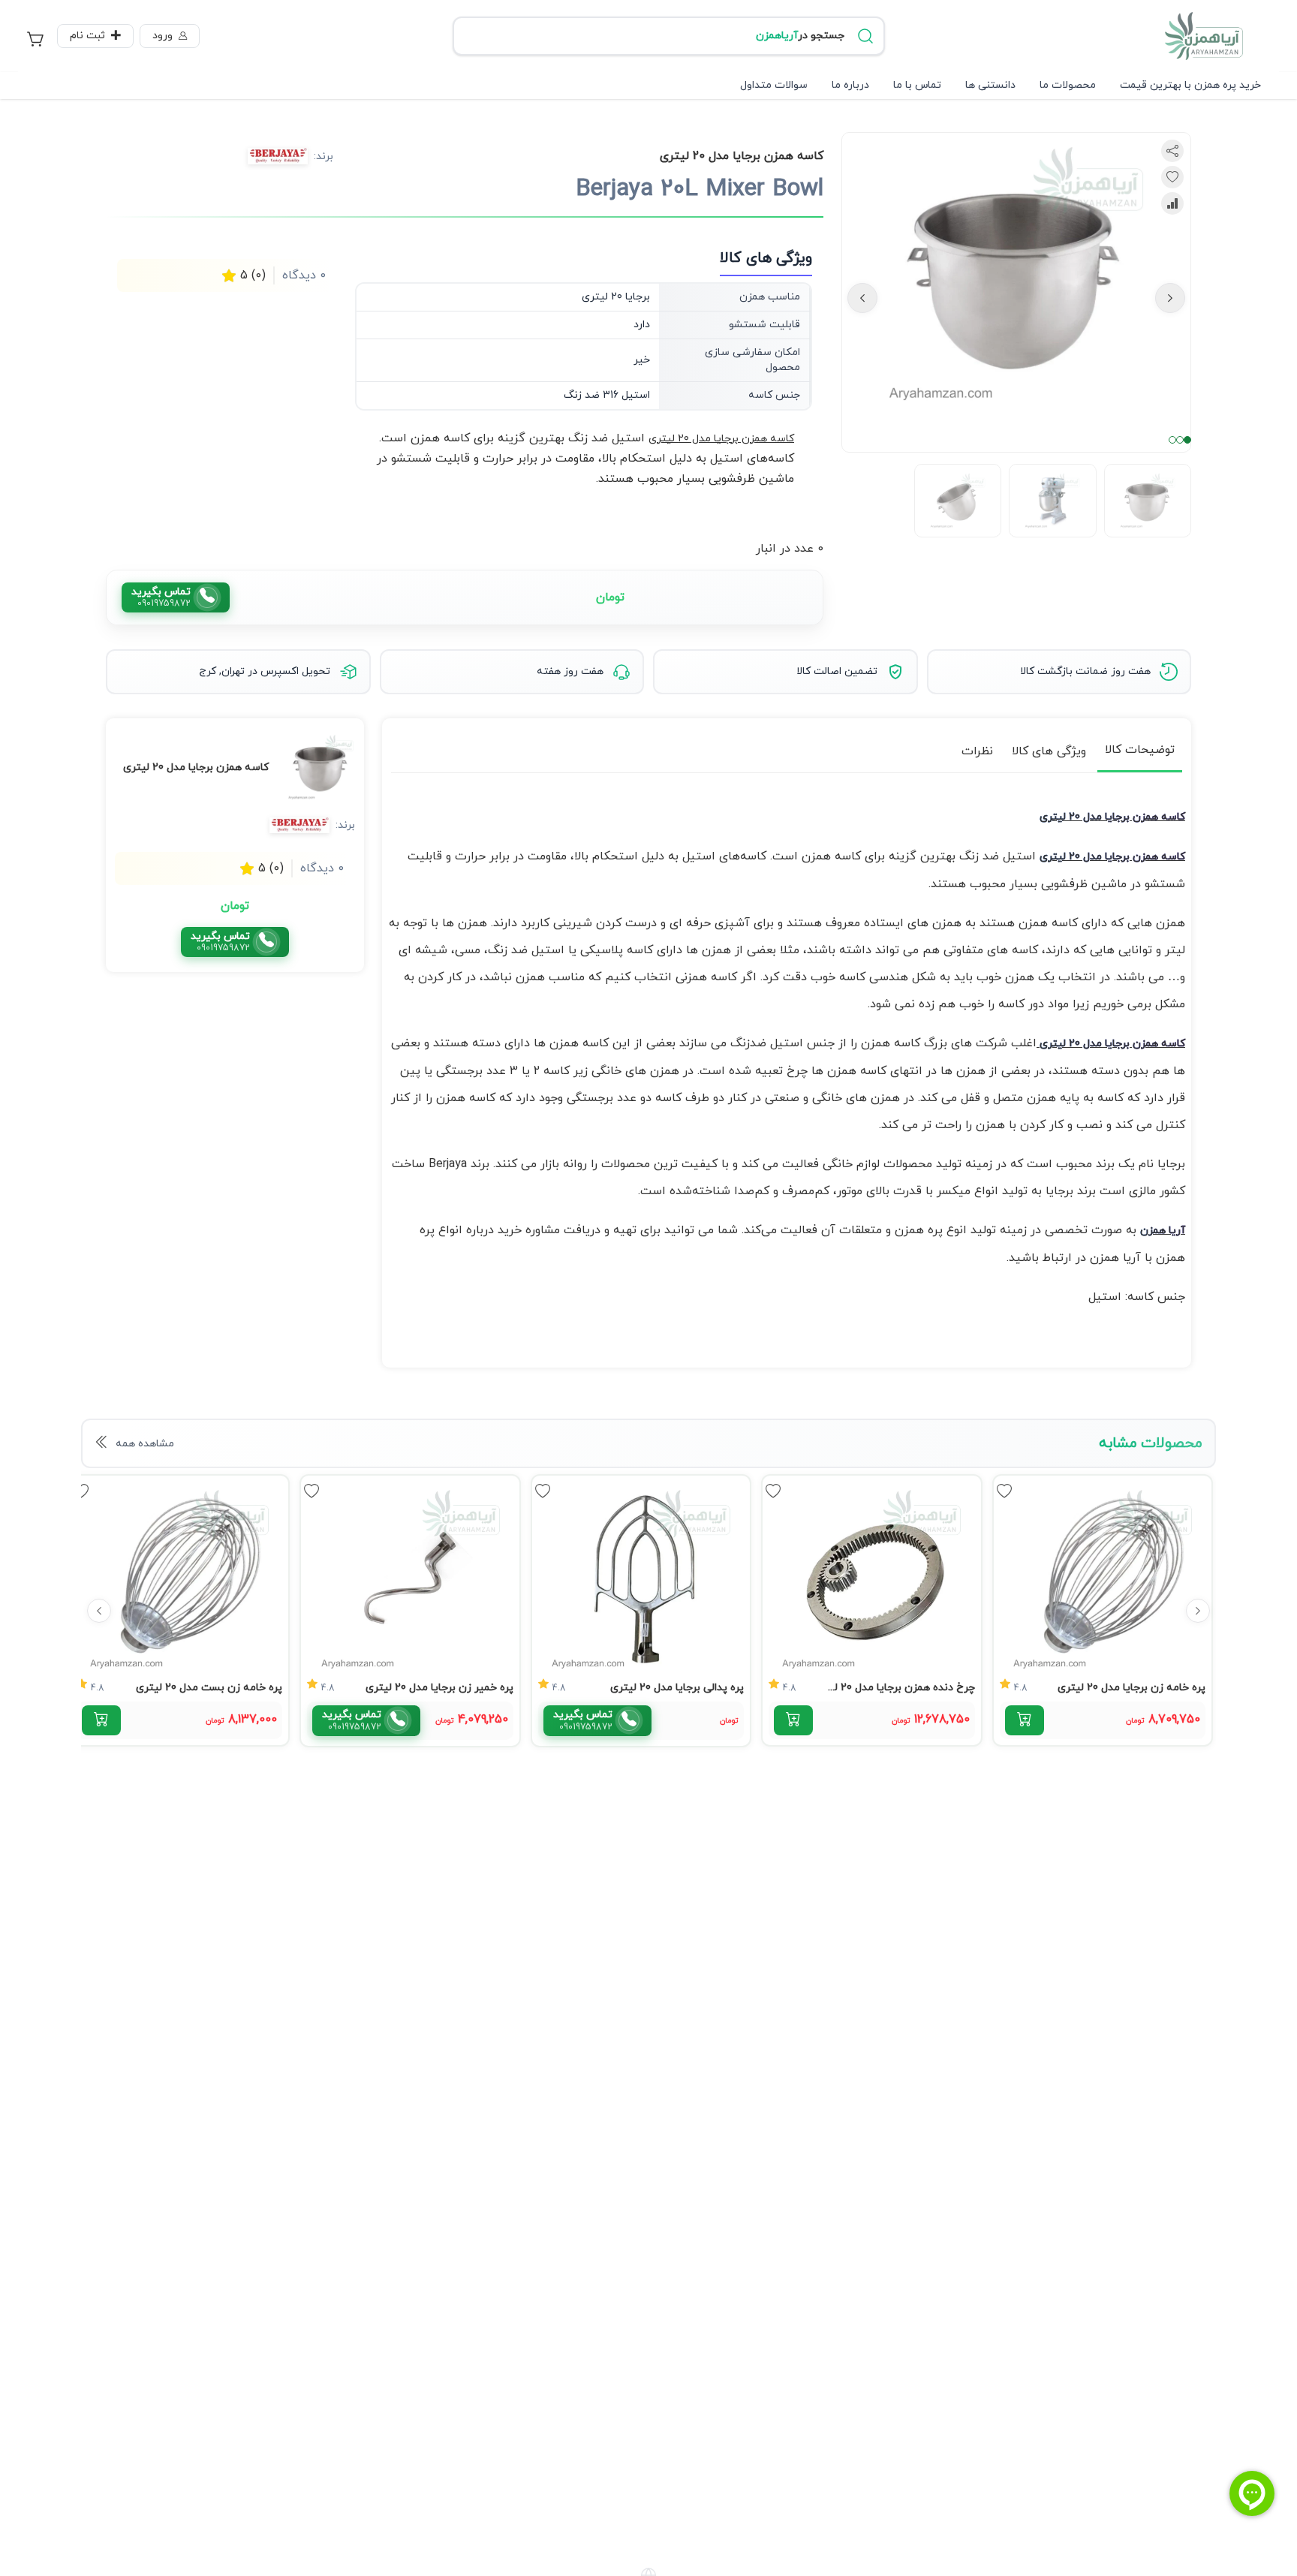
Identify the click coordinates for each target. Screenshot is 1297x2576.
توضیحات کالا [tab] (1140, 750)
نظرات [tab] (977, 751)
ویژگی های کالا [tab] (1049, 751)
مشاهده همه (145, 1444)
